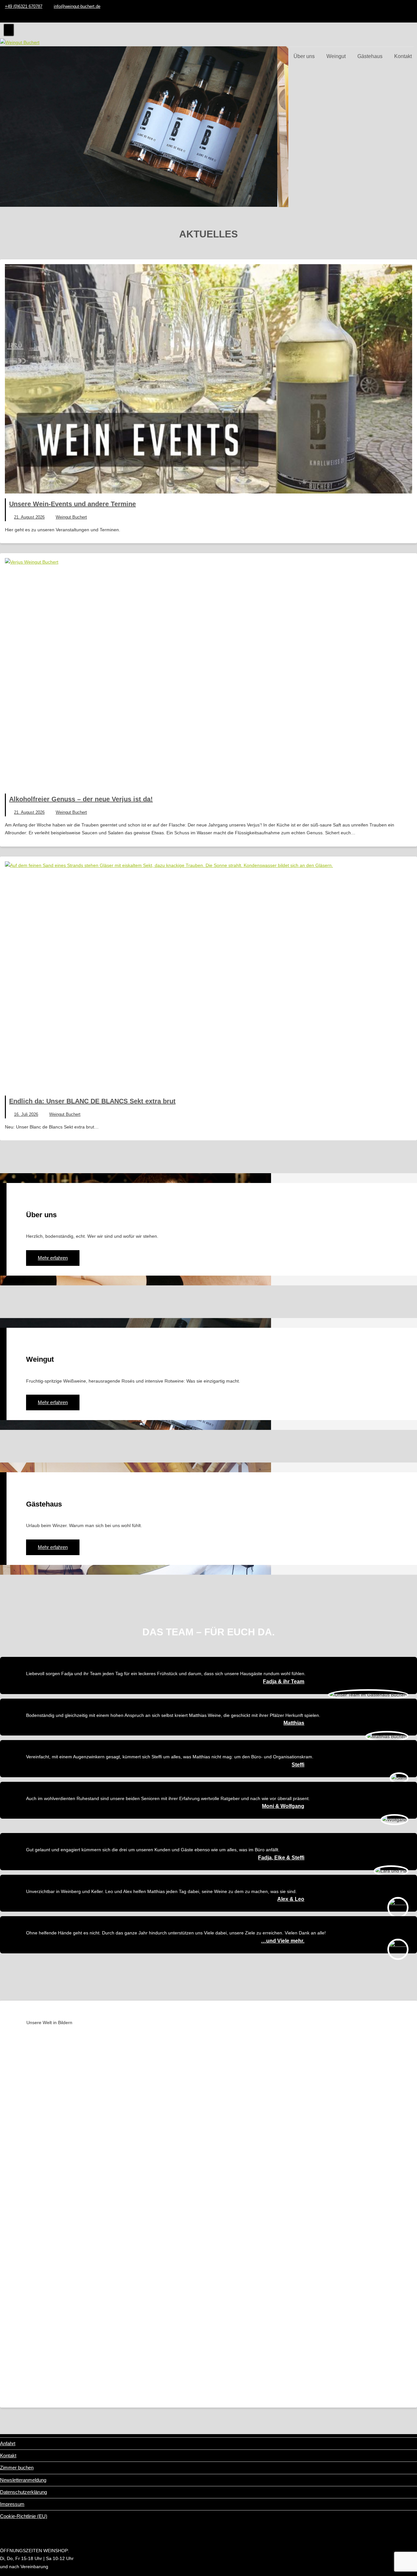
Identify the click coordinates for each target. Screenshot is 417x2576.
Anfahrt (8, 2443)
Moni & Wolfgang (283, 1806)
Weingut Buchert (71, 517)
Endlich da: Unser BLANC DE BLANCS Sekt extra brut (92, 1101)
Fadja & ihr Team (284, 1682)
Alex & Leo (291, 1899)
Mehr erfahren (26, 150)
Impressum (12, 2504)
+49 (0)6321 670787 (24, 6)
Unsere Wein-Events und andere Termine (72, 504)
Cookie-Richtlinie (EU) (24, 2516)
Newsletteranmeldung (23, 2480)
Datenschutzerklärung (23, 2492)
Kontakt (403, 56)
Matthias (294, 1723)
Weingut (336, 56)
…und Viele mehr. (283, 1941)
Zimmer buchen (17, 2468)
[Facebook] (412, 16)
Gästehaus (370, 56)
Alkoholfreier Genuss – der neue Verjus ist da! (81, 799)
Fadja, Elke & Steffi (281, 1858)
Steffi (298, 1765)
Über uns (304, 56)
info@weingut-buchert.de (77, 6)
